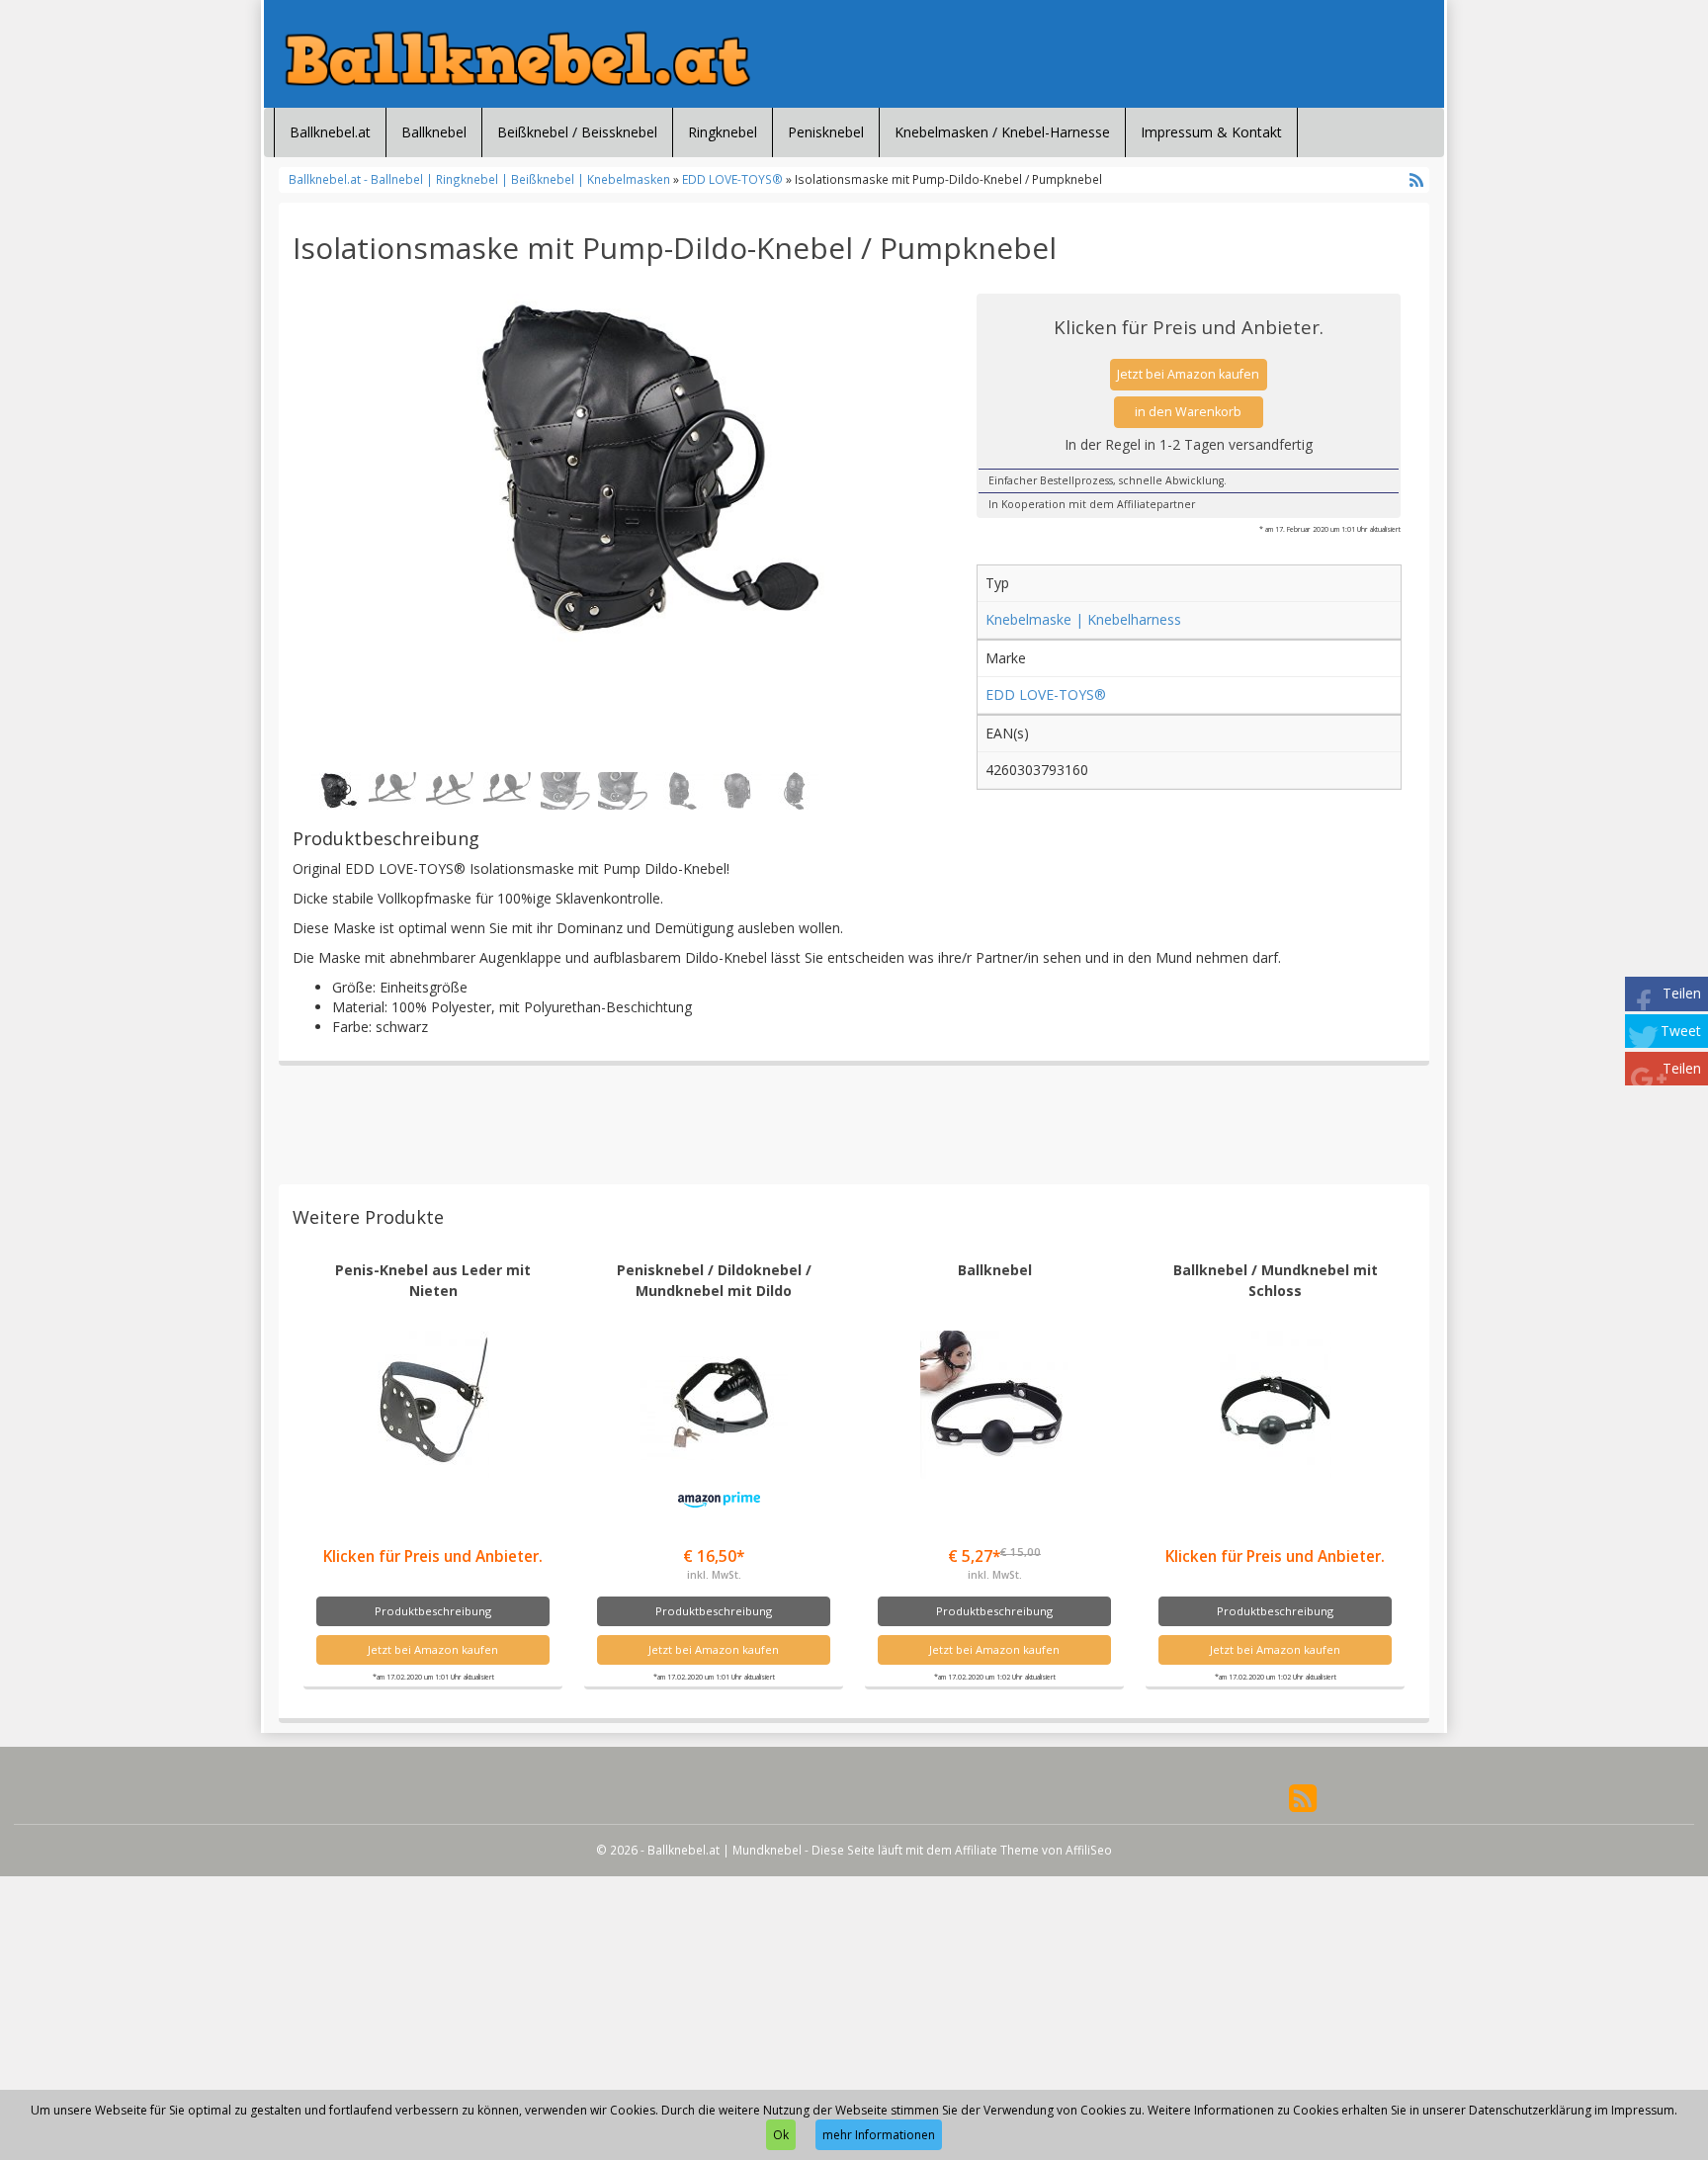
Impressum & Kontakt (1211, 132)
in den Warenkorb (1188, 412)
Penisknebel (826, 132)
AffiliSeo (1089, 1850)
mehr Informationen (879, 2135)
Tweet (1681, 1031)
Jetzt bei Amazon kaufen (1188, 374)
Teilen (1682, 993)
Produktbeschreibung (433, 1611)
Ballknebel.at (330, 132)
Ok (781, 2135)
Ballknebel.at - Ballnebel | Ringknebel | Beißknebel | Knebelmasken (481, 179)
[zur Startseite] (518, 59)
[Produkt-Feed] (1303, 1796)
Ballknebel (434, 132)
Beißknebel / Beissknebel (577, 132)
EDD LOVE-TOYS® (732, 179)
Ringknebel (723, 132)
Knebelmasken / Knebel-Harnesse (1002, 132)
